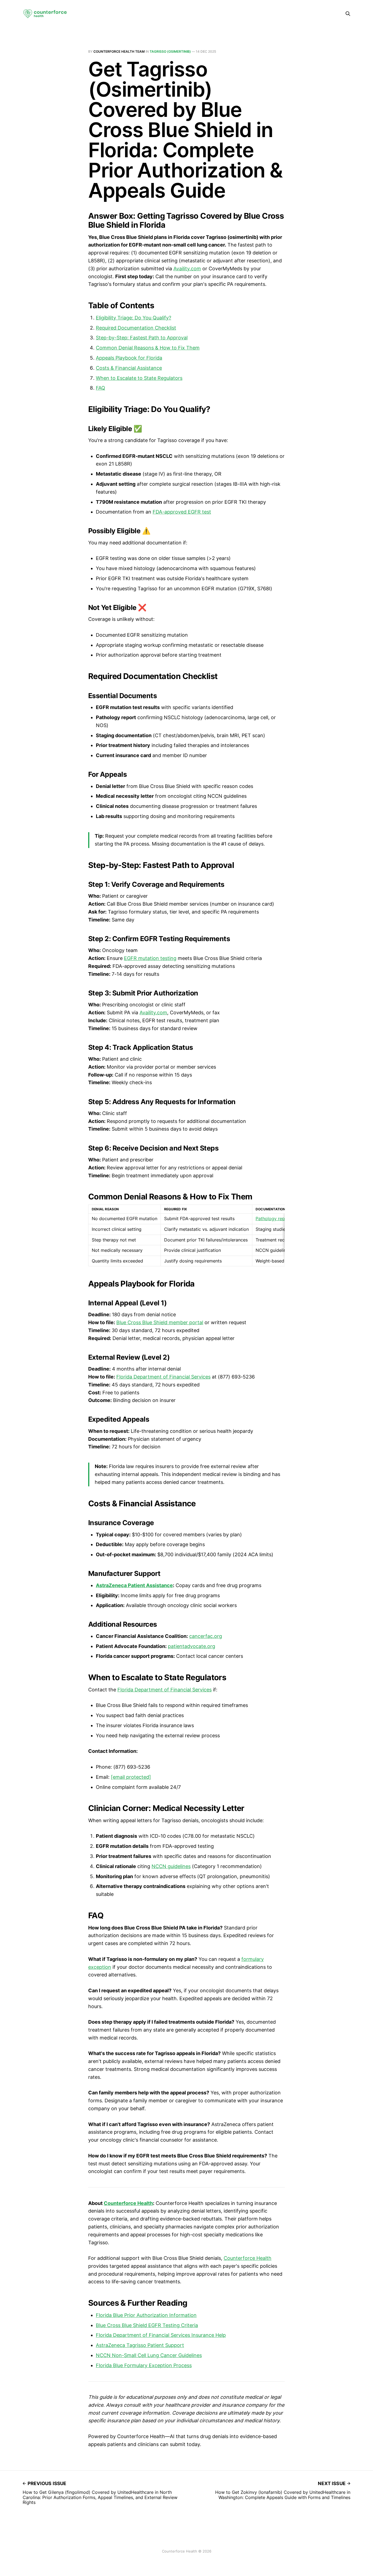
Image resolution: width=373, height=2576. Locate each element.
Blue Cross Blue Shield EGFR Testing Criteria (147, 2325)
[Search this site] (348, 14)
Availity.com (187, 269)
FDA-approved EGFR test (182, 512)
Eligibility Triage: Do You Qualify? (134, 318)
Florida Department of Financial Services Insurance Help (161, 2335)
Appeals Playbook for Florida (129, 358)
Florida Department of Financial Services (163, 1377)
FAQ (100, 388)
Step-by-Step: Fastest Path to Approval (142, 338)
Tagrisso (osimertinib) (170, 51)
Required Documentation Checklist (136, 328)
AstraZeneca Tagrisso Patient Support (140, 2345)
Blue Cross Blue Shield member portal (160, 1322)
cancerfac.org (206, 1636)
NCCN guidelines (171, 1866)
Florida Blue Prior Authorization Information (146, 2315)
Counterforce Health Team (119, 51)
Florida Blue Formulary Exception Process (144, 2365)
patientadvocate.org (192, 1646)
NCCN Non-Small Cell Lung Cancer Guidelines (149, 2355)
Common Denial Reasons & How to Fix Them (148, 348)
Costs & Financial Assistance (129, 368)
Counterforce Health (248, 2258)
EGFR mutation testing (150, 958)
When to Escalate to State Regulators (139, 378)
